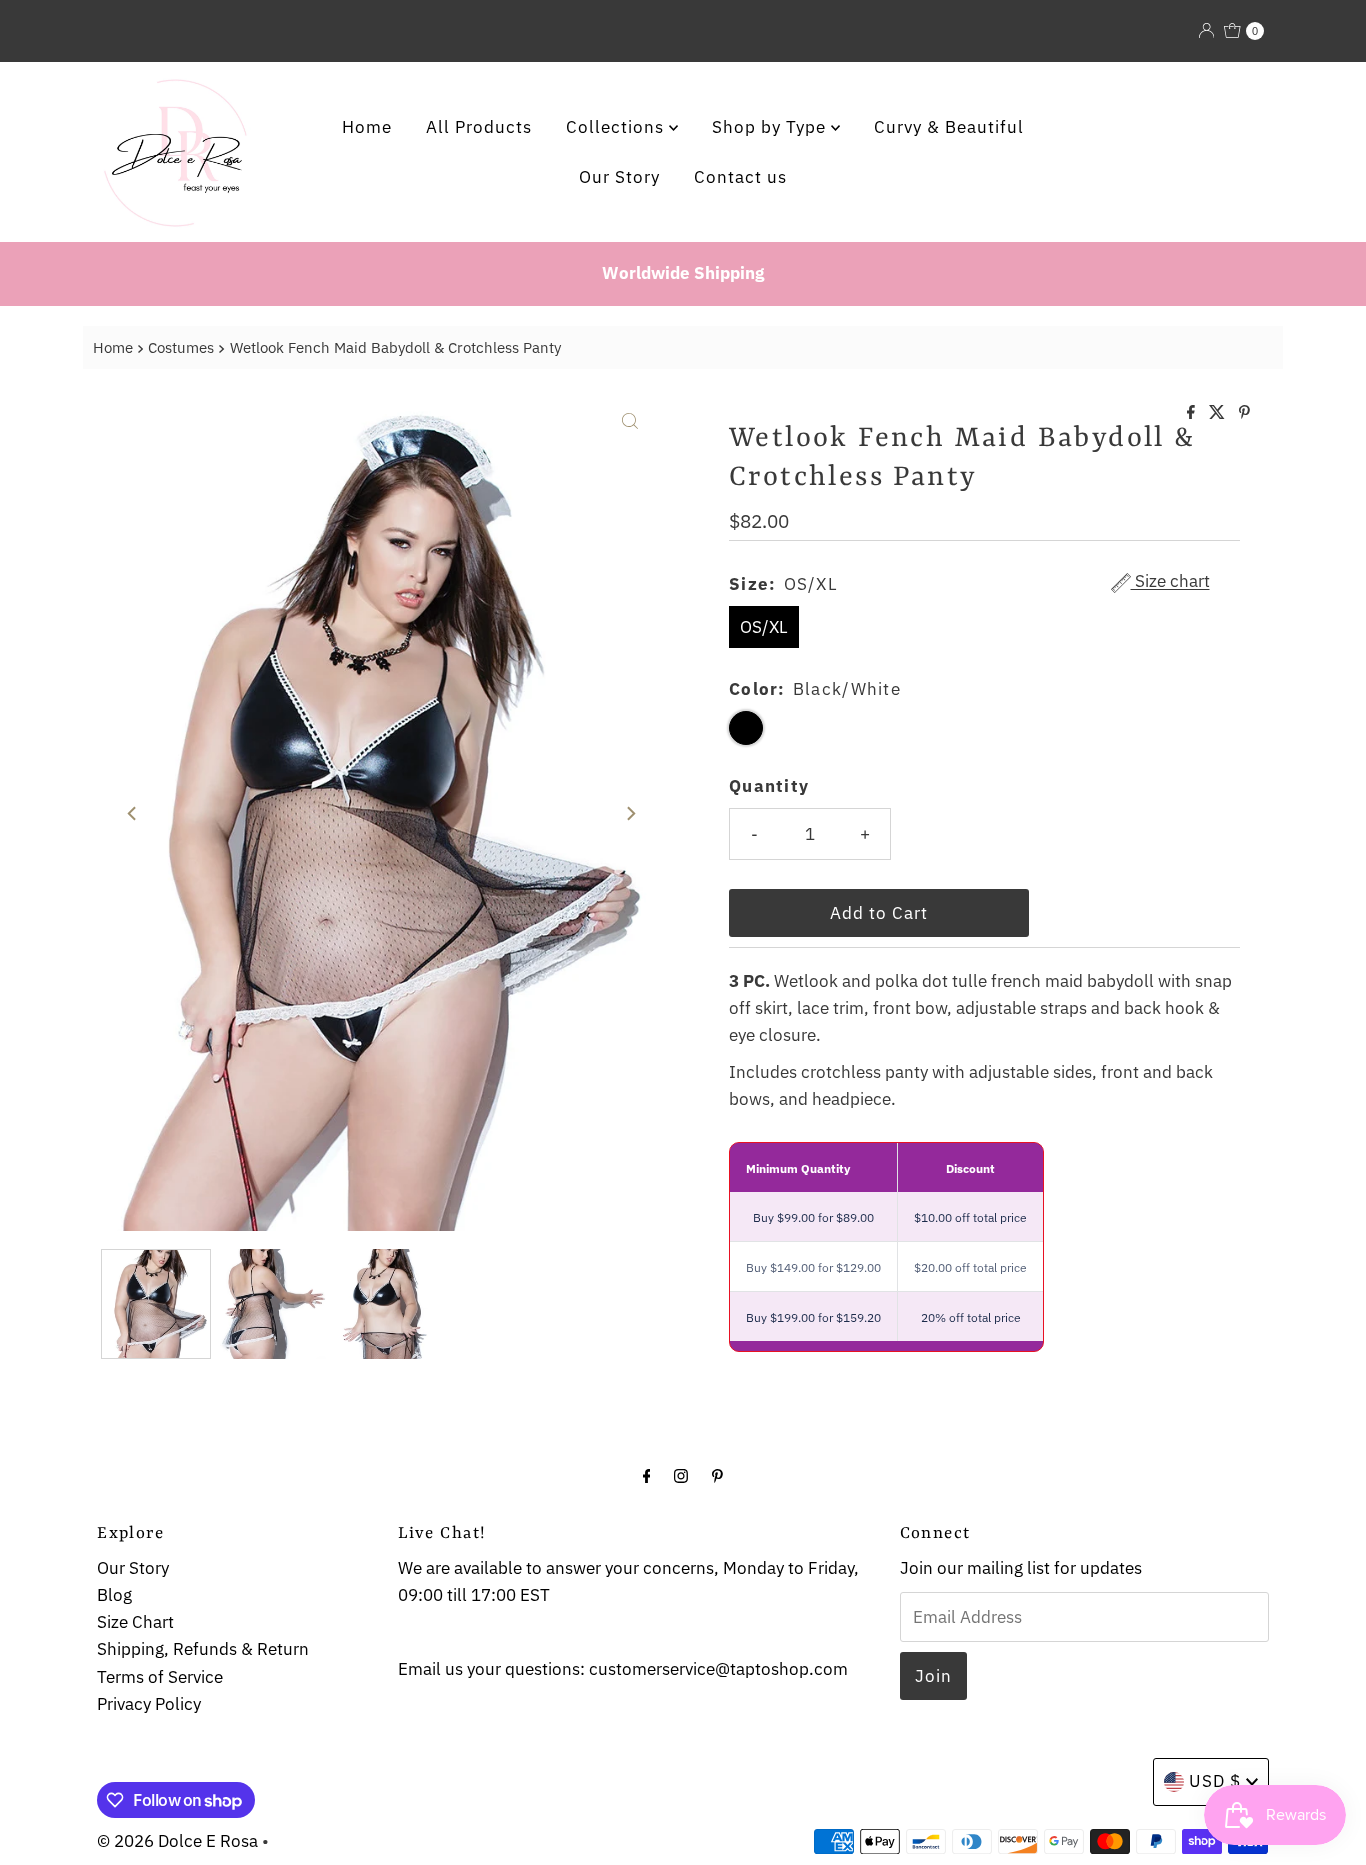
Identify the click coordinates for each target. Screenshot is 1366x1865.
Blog (114, 1595)
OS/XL (764, 627)
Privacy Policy (149, 1704)
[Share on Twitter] (1219, 413)
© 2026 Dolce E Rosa (177, 1841)
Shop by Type (771, 127)
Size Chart (135, 1622)
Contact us (740, 177)
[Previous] (133, 814)
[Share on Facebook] (1193, 413)
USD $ (1215, 1781)
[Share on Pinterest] (1244, 413)
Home (367, 127)
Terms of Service (160, 1677)
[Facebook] (647, 1474)
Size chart (1170, 582)
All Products (479, 127)
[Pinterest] (717, 1474)
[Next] (630, 814)
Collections (617, 127)
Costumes (181, 347)
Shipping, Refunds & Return (203, 1649)
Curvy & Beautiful (949, 127)
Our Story (619, 177)
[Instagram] (681, 1474)
